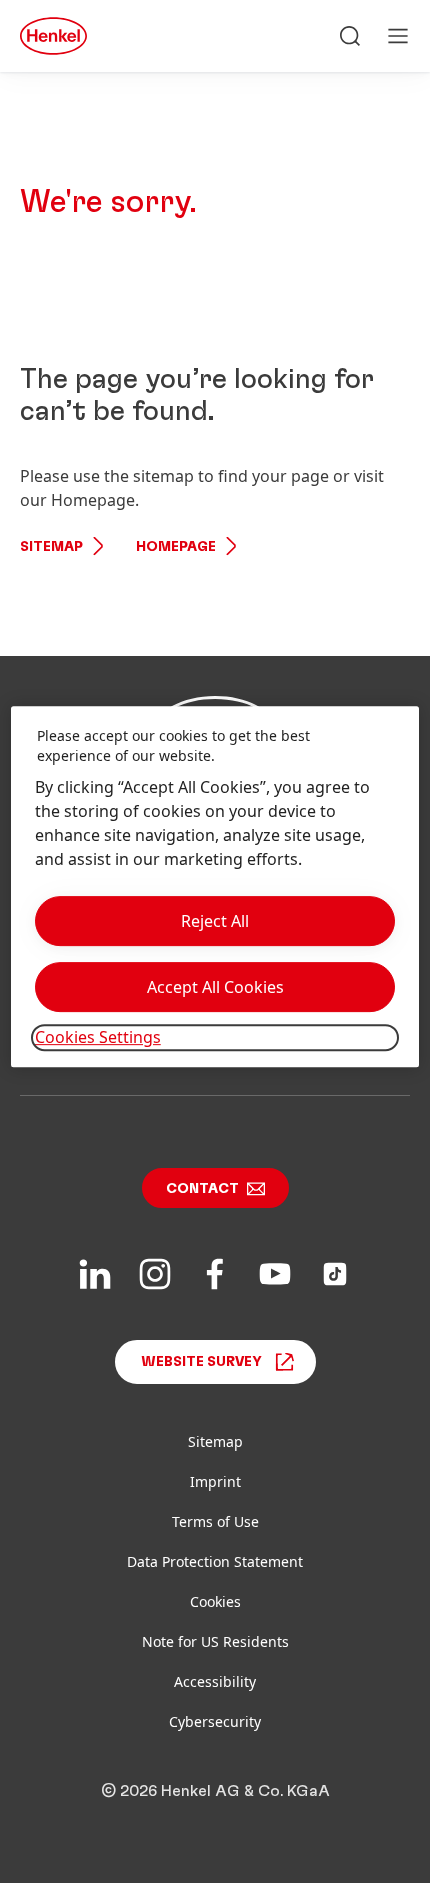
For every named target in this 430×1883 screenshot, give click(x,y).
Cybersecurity (215, 1721)
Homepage (176, 547)
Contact (202, 1189)
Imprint (215, 1481)
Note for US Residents (215, 1641)
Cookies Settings (98, 1038)
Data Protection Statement (215, 1561)
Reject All (215, 922)
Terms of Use (215, 1521)
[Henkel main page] (53, 36)
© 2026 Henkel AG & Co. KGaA (215, 1791)
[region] (215, 886)
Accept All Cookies (215, 988)
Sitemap (51, 547)
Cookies (215, 1601)
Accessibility (215, 1681)
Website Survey (201, 1362)
